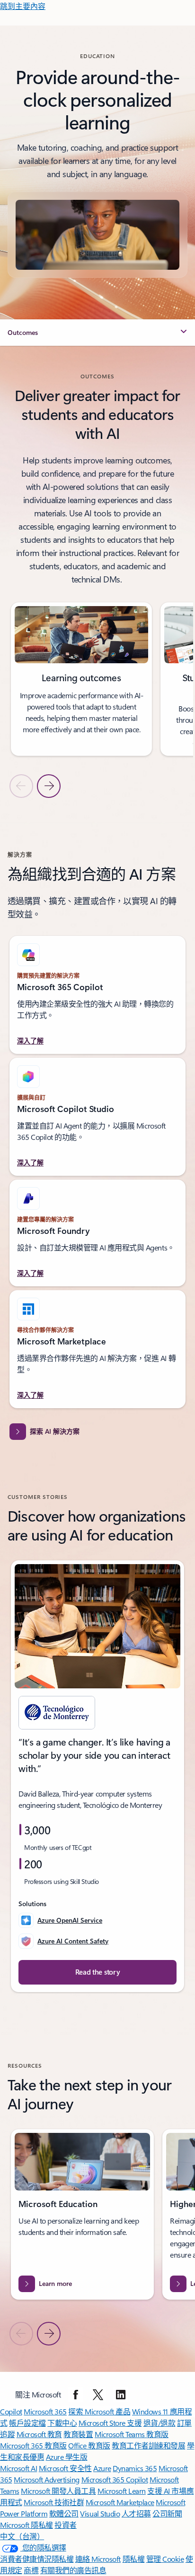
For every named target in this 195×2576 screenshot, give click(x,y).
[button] (97, 333)
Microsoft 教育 (39, 2434)
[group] (82, 679)
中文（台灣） (22, 2536)
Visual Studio (100, 2513)
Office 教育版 (89, 2445)
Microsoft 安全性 (65, 2468)
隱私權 (134, 2559)
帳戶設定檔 (27, 2423)
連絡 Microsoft (98, 2559)
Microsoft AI (18, 2468)
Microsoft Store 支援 (110, 2423)
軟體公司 (64, 2513)
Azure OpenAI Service (70, 1920)
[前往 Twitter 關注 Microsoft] (98, 2395)
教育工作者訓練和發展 (148, 2445)
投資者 (66, 2525)
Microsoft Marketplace (120, 2502)
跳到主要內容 (23, 6)
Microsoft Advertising (47, 2479)
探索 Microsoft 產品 (99, 2411)
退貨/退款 (160, 2423)
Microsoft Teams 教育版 (132, 2434)
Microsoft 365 (45, 2411)
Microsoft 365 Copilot (115, 2479)
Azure (102, 2468)
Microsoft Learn (122, 2491)
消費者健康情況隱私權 (37, 2559)
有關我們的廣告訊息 (73, 2570)
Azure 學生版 (67, 2457)
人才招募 (136, 2513)
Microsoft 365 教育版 (33, 2445)
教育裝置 (78, 2434)
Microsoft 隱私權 (27, 2525)
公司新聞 (167, 2513)
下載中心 (62, 2423)
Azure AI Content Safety (73, 1941)
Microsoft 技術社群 (54, 2502)
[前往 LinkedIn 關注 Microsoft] (121, 2395)
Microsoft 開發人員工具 (58, 2491)
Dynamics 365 (135, 2468)
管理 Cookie (165, 2559)
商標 (31, 2570)
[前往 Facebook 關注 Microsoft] (76, 2395)
